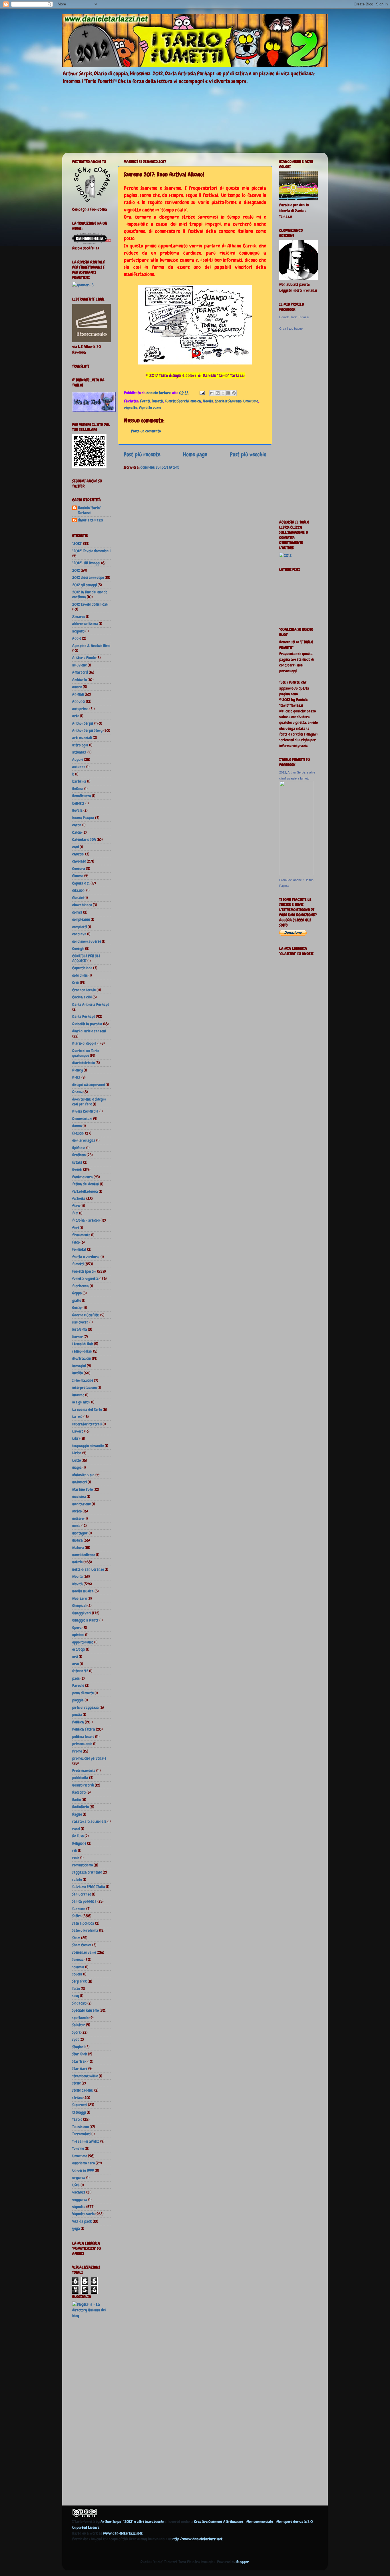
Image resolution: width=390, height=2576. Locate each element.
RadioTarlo (81, 1807)
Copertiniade (82, 968)
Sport (76, 2032)
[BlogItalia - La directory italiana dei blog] (92, 2316)
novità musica (83, 1591)
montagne (80, 1533)
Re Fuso (78, 1836)
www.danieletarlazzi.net (123, 2533)
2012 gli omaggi (85, 585)
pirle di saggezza (86, 1707)
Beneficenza (82, 796)
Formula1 (79, 1249)
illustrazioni (82, 1358)
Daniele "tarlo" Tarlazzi (89, 510)
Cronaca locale (84, 990)
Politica (78, 1722)
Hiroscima (80, 1329)
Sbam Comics (82, 1945)
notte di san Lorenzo (88, 1569)
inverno (78, 1395)
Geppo (77, 1293)
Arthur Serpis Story (87, 730)
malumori (80, 1482)
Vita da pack (82, 2221)
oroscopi (79, 1649)
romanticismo (83, 1865)
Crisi (76, 982)
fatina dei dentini (86, 1184)
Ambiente (80, 680)
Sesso (76, 1989)
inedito (78, 1373)
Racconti (79, 1792)
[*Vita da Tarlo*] (94, 410)
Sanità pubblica (84, 1901)
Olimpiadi (79, 1606)
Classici (78, 898)
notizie (77, 1562)
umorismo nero (84, 2163)
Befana (78, 789)
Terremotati (81, 2134)
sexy (76, 1996)
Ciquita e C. (81, 883)
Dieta (76, 1077)
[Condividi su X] (223, 393)
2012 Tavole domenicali (90, 604)
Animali (78, 694)
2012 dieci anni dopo (88, 577)
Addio (77, 638)
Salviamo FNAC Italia (89, 1887)
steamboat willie (85, 2076)
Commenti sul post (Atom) (160, 467)
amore (77, 687)
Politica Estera (84, 1729)
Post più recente (142, 454)
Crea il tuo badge (291, 329)
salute (77, 1880)
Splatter (79, 2025)
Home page (195, 454)
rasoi (76, 1829)
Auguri (78, 760)
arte (76, 716)
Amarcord (80, 672)
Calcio (77, 832)
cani (76, 847)
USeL (76, 2185)
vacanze (79, 2192)
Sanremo (79, 1909)
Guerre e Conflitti (86, 1315)
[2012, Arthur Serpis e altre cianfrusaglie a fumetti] (296, 874)
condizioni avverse (87, 941)
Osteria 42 (80, 1671)
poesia (77, 1715)
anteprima (80, 709)
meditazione (82, 1504)
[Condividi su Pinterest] (234, 393)
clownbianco (82, 905)
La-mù (77, 1417)
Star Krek (80, 2054)
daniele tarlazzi (90, 520)
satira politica (83, 1923)
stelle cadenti (83, 2090)
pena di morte (83, 1693)
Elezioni (78, 1133)
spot (76, 2039)
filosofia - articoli (86, 1220)
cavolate (79, 861)
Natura (78, 1548)
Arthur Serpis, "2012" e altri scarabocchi (132, 2521)
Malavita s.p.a (83, 1475)
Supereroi (80, 2105)
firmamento (81, 1235)
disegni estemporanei (89, 1085)
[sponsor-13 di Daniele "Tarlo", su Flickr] (83, 285)
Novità (208, 401)
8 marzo (79, 617)
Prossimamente (84, 1771)
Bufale (77, 810)
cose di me (80, 975)
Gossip (77, 1308)
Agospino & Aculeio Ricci (91, 646)
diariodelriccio (84, 1063)
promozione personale (89, 1758)
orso (76, 1664)
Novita (78, 1576)
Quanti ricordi (83, 1785)
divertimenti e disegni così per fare (89, 1102)
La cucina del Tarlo (87, 1409)
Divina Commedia (85, 1111)
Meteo (77, 1511)
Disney (77, 1092)
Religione (79, 1843)
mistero (78, 1518)
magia (77, 1467)
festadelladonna (85, 1191)
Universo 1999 (83, 2170)
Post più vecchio (248, 454)
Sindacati (79, 2003)
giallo (77, 1300)
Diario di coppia (84, 1043)
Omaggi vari (82, 1613)
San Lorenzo (82, 1894)
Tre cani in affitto (86, 2141)
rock (76, 1858)
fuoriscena (81, 1286)
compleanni (81, 919)
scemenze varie (84, 1952)
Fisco (76, 1242)
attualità (79, 752)
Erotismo (79, 1155)
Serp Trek (80, 1981)
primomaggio (82, 1744)
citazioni (79, 890)
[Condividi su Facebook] (228, 393)
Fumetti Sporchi (177, 401)
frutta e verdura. (86, 1257)
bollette (78, 803)
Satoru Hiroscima (85, 1930)
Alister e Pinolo (84, 658)
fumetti (157, 401)
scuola (77, 1974)
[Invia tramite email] (212, 393)
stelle (77, 2083)
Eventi (145, 401)
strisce (77, 2098)
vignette (130, 408)
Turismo (78, 2148)
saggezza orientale (87, 1872)
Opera (77, 1628)
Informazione (83, 1380)
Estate (77, 1162)
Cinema (78, 876)
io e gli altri (81, 1402)
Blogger (243, 2562)
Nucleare (80, 1598)
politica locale (83, 1737)
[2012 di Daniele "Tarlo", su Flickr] (285, 555)
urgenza (79, 2178)
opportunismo (83, 1642)
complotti (80, 927)
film (75, 1213)
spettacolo (80, 2018)
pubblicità (80, 1778)
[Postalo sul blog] (218, 393)
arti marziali (82, 738)
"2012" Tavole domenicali (91, 551)
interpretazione (85, 1387)
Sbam (76, 1938)
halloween (80, 1322)
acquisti (78, 631)
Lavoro (78, 1431)
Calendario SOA (84, 839)
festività (79, 1199)
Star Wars (80, 2069)
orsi (75, 1657)
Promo (77, 1751)
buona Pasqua (83, 818)
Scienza (78, 1959)
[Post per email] (202, 393)
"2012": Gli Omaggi (86, 563)
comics (77, 912)
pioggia (78, 1700)
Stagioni (78, 2047)
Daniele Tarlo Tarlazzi (294, 317)
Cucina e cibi (82, 997)
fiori (76, 1228)
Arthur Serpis (83, 723)
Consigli (78, 948)
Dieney (78, 1070)
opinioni (78, 1635)
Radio (77, 1800)
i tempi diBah (82, 1351)
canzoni (78, 854)
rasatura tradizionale (89, 1821)
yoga (76, 2228)
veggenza (80, 2200)
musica (196, 401)
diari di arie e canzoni (89, 1031)
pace (76, 1678)
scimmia (78, 1967)
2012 (76, 570)
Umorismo (251, 401)
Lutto (77, 1460)
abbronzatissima (85, 624)
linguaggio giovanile (88, 1446)
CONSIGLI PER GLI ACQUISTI (86, 958)
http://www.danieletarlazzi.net (197, 2539)
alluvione (80, 665)
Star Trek (79, 2061)
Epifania (79, 1148)
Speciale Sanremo (228, 401)
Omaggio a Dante (85, 1620)
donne (77, 1126)
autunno (79, 767)
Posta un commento (146, 431)
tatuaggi (79, 2112)
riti (75, 1850)
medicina (79, 1497)
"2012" (77, 543)
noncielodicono (84, 1555)
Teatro (77, 2119)
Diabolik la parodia (87, 1024)
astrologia (80, 745)
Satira (77, 1916)
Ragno (77, 1814)
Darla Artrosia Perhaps (91, 1004)
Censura (79, 869)
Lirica (77, 1453)
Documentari (82, 1119)
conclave (79, 934)
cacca (77, 825)
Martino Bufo (83, 1489)
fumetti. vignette (85, 1278)
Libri (76, 1438)
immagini (79, 1366)
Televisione (81, 2127)
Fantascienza (83, 1177)
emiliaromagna (84, 1140)
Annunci (79, 701)
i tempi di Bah (83, 1344)
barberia (79, 781)
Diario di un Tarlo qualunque (86, 1053)
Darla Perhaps (84, 1016)
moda (76, 1526)
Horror (78, 1337)
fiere (76, 1206)
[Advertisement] (95, 2413)
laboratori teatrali (87, 1424)
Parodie (78, 1685)
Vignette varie (150, 408)
